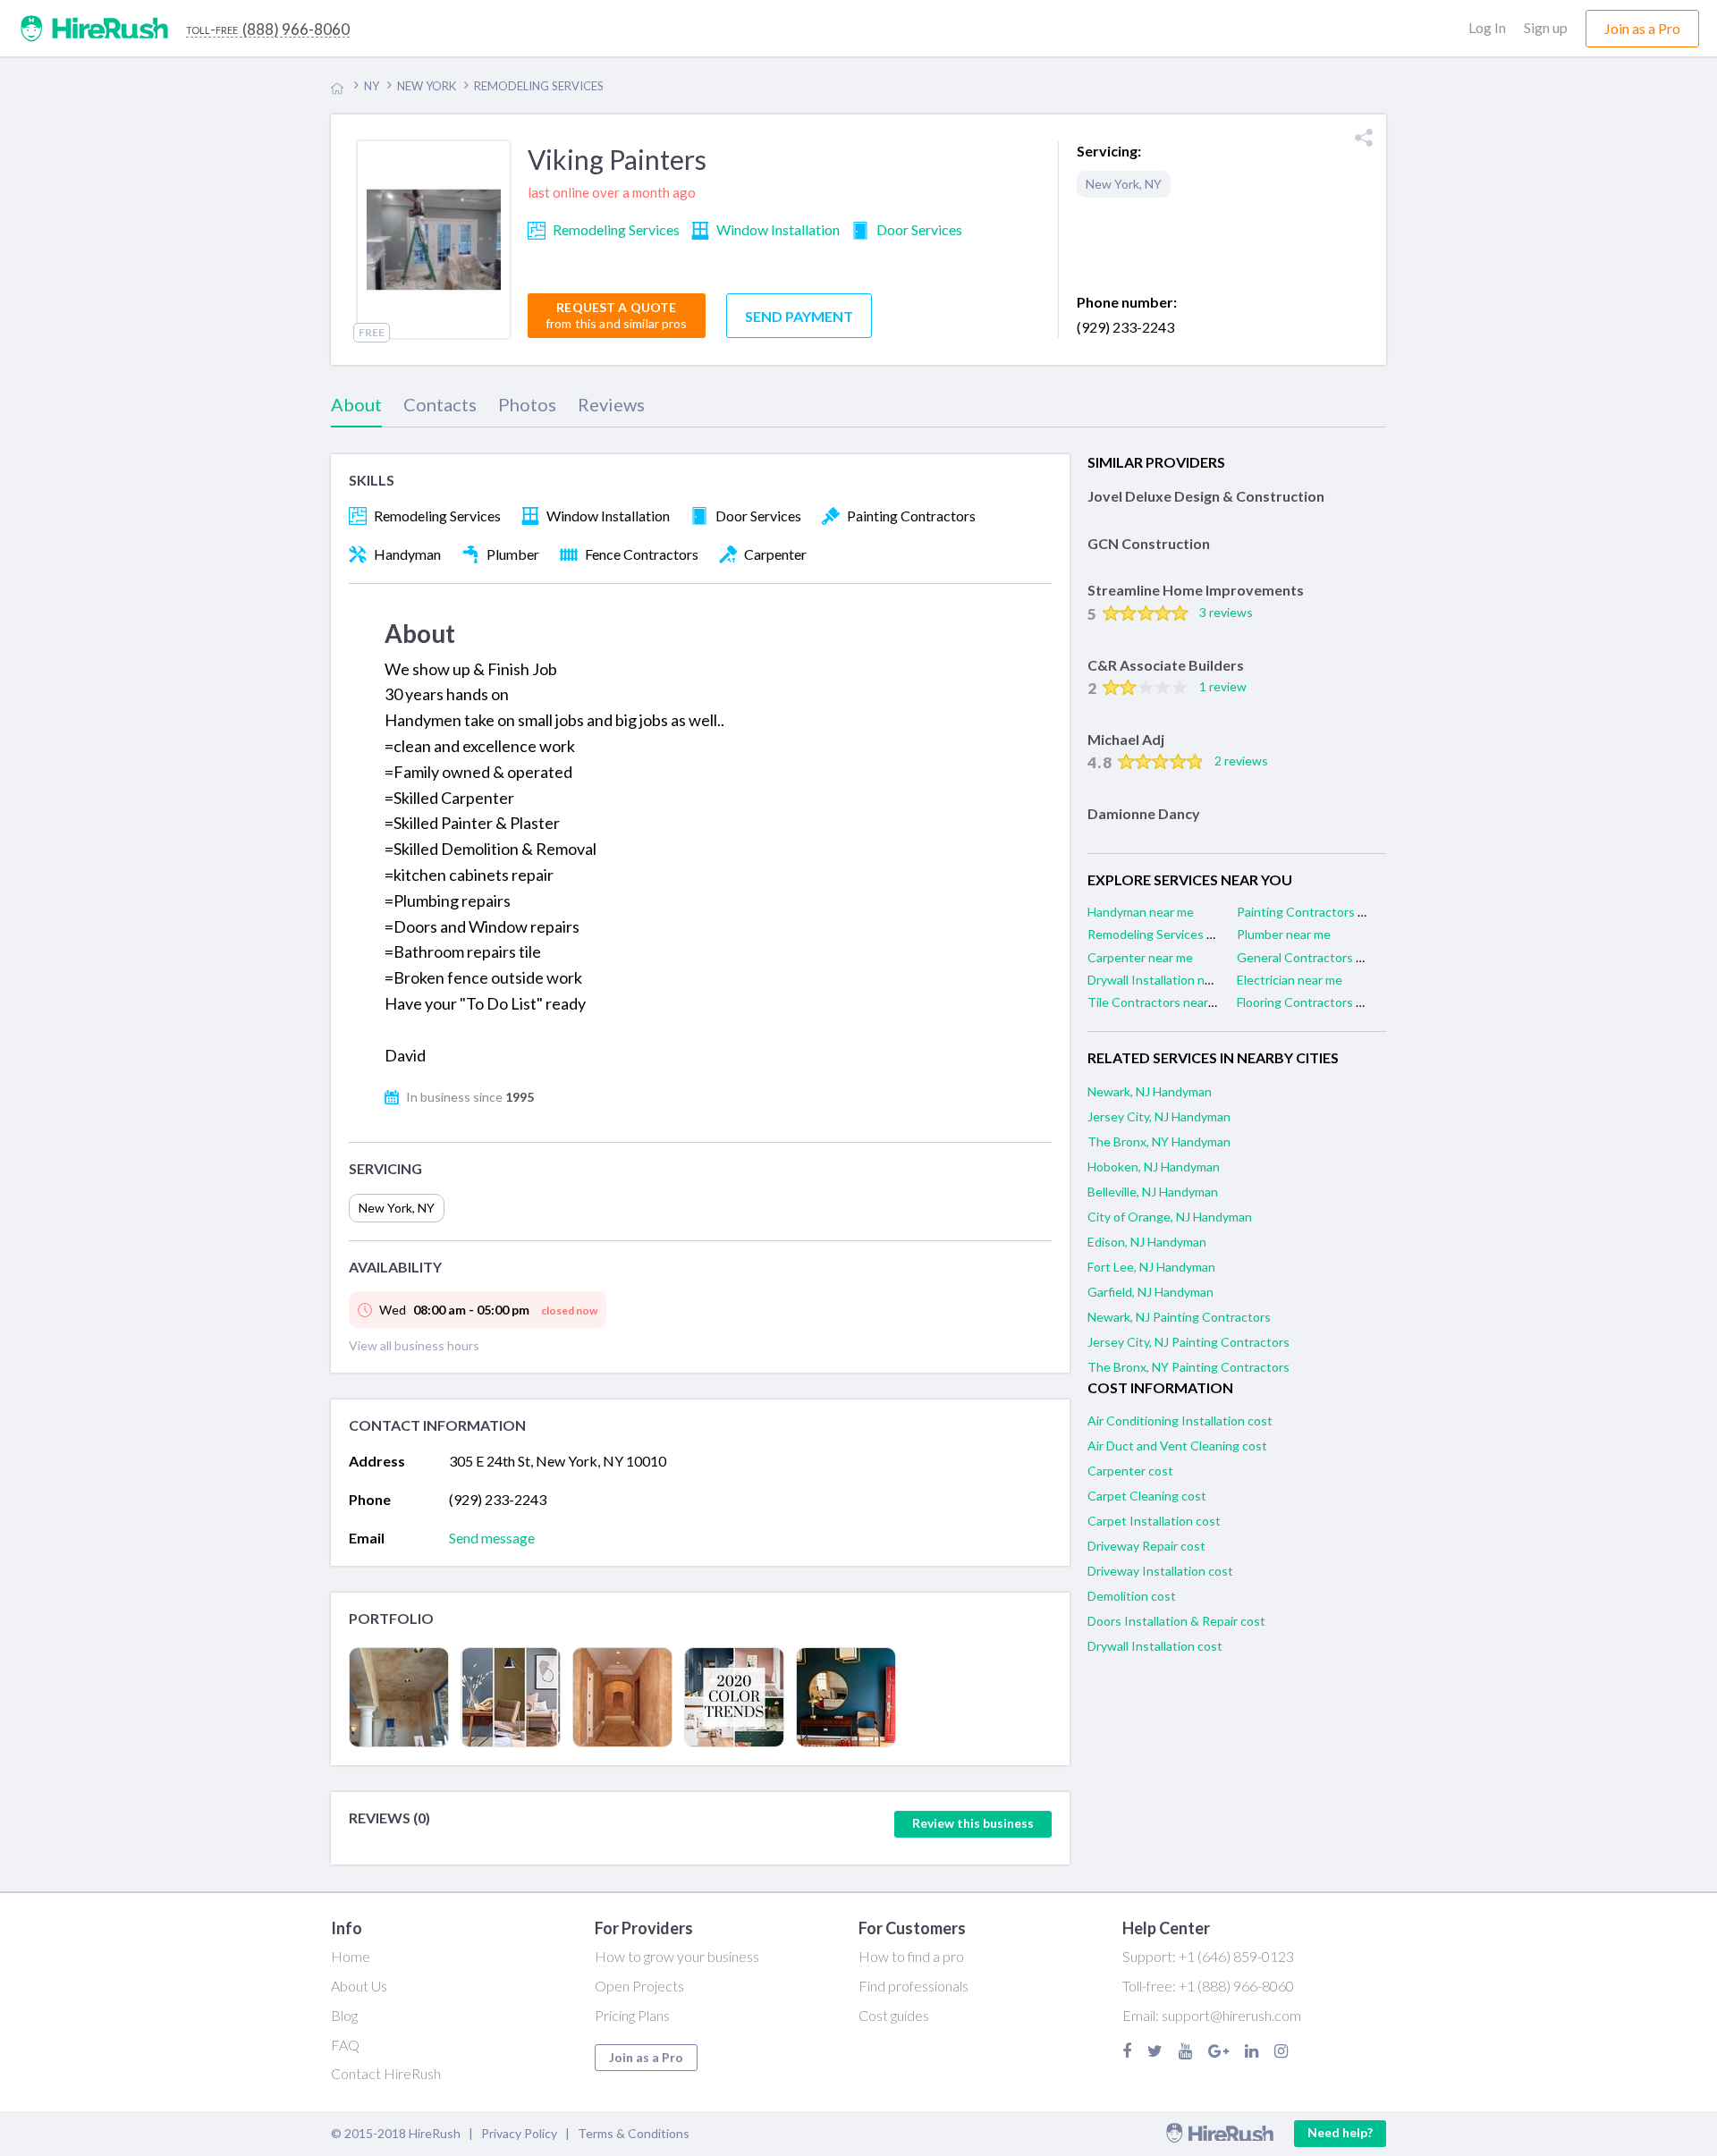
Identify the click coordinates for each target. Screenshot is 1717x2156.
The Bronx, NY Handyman (1159, 1141)
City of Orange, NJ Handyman (1170, 1217)
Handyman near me (1141, 912)
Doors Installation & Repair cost (1176, 1621)
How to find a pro (911, 1956)
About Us (359, 1986)
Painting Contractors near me (1319, 912)
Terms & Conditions (634, 2133)
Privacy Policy (519, 2133)
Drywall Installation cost (1155, 1646)
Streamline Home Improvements (1196, 590)
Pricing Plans (632, 2015)
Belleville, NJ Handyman (1153, 1192)
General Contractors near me (1319, 957)
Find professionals (913, 1986)
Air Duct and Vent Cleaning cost (1177, 1446)
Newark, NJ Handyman (1150, 1091)
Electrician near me (1290, 980)
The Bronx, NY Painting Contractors (1188, 1367)
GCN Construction (1149, 543)
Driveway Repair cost (1146, 1546)
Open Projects (639, 1986)
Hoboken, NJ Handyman (1154, 1167)
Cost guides (894, 2015)
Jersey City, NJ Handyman (1159, 1116)
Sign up (1546, 27)
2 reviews (1241, 761)
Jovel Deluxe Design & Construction (1206, 496)
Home (351, 1956)
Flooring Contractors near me (1319, 1002)
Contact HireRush (386, 2073)
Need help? (1340, 2132)
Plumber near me (1284, 934)
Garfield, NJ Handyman (1150, 1292)
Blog (344, 2015)
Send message (492, 1538)
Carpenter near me (1140, 957)
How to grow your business (677, 1956)
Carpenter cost (1130, 1471)
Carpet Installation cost (1154, 1521)
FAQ (345, 2045)
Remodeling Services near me (1169, 934)
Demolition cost (1132, 1596)
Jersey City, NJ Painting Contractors (1188, 1342)
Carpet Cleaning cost (1147, 1496)
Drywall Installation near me (1165, 980)
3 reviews (1226, 612)
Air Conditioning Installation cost (1180, 1420)
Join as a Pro (646, 2057)
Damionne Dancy (1144, 813)
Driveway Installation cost (1160, 1571)
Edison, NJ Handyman (1147, 1242)
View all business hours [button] (414, 1345)
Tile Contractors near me (1158, 1002)
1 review (1223, 686)
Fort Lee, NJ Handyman (1151, 1267)
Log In (1487, 27)
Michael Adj (1126, 739)
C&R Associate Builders (1166, 665)
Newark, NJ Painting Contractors (1179, 1317)
